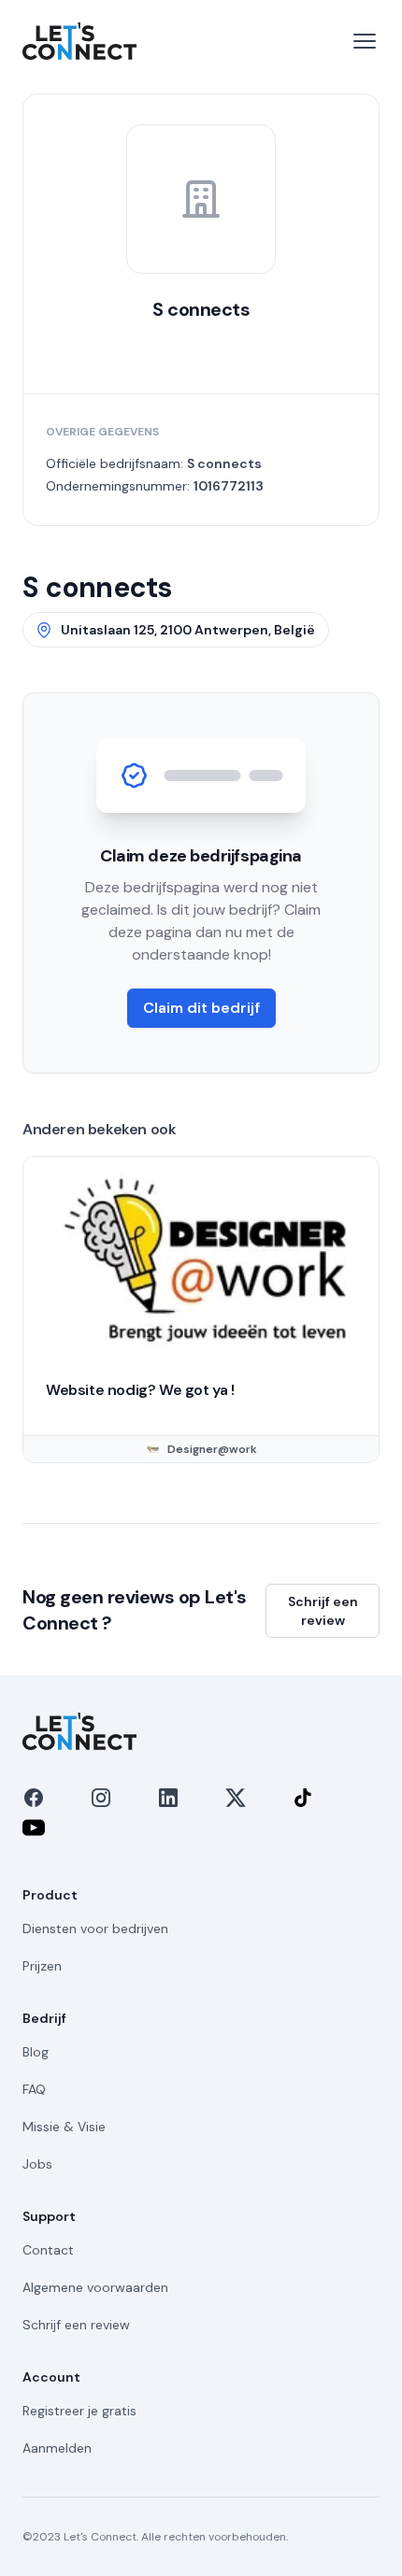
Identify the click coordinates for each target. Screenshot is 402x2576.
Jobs (37, 2164)
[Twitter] (236, 1798)
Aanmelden (57, 2448)
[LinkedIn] (168, 1798)
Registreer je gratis (79, 2411)
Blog (36, 2052)
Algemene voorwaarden (95, 2287)
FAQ (34, 2089)
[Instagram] (101, 1798)
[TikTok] (303, 1798)
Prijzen (42, 1966)
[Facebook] (34, 1798)
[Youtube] (34, 1828)
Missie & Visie (64, 2127)
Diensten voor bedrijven (95, 1928)
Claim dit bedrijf (201, 1008)
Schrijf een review (323, 1611)
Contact (48, 2250)
